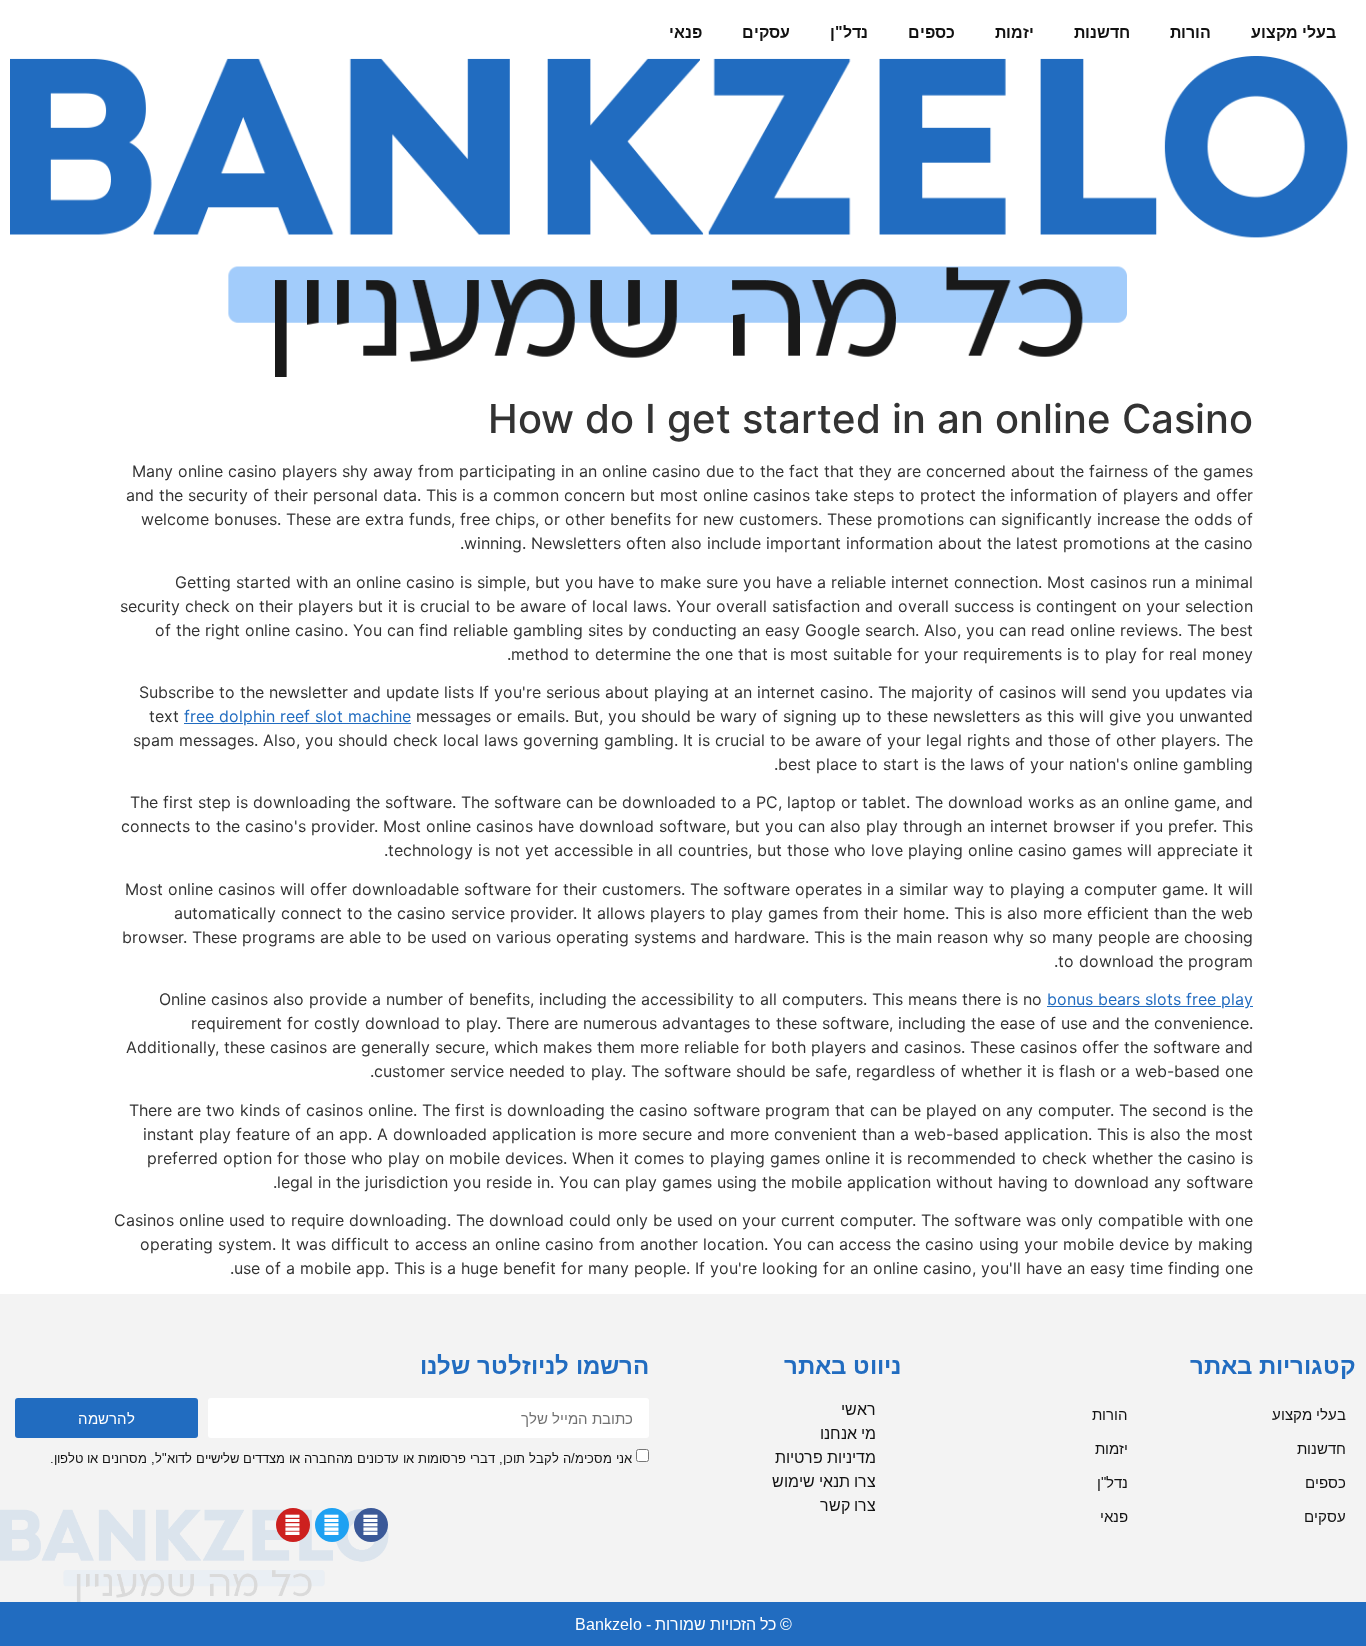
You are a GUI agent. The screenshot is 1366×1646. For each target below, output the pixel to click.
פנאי (685, 32)
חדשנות (1102, 32)
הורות (1190, 32)
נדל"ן (849, 32)
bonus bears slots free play (1150, 999)
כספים (931, 32)
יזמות (1014, 32)
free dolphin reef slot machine (297, 716)
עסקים (766, 32)
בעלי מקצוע (1293, 32)
